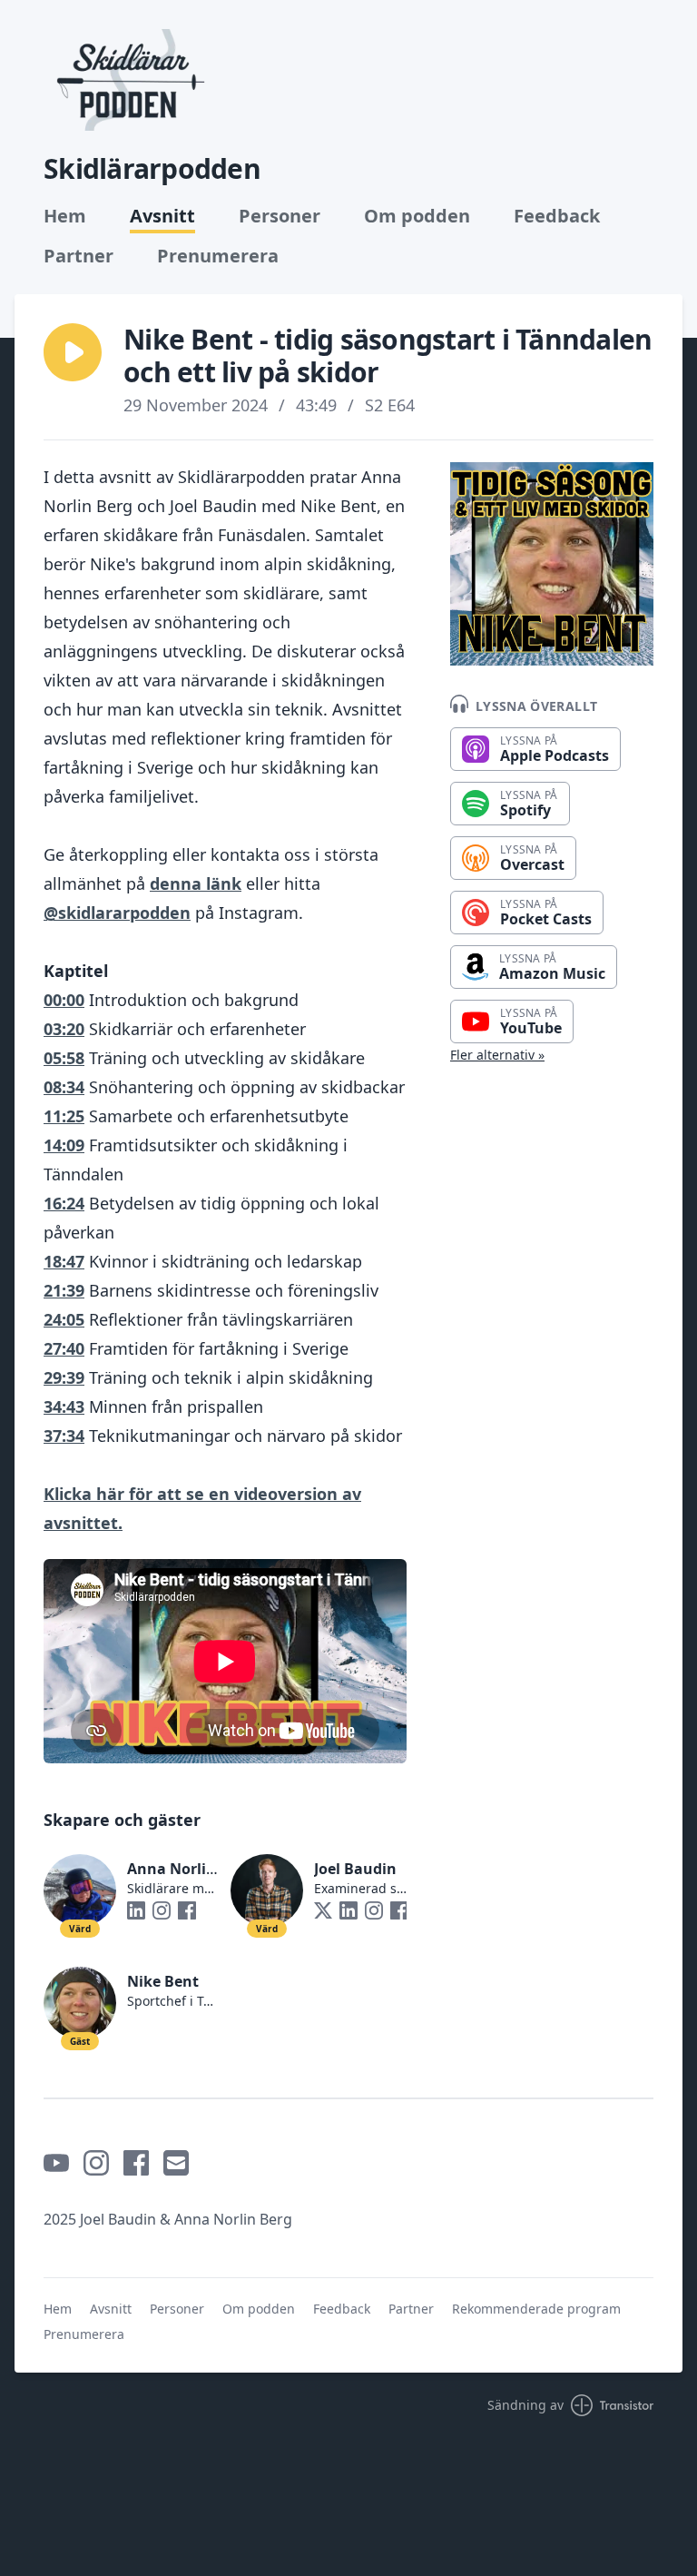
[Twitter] (323, 1910)
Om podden (417, 216)
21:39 (64, 1290)
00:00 (64, 1000)
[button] (73, 352)
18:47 (64, 1261)
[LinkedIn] (136, 1910)
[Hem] (128, 80)
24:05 (64, 1319)
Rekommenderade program (536, 2309)
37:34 (64, 1436)
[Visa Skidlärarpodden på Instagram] (96, 2163)
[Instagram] (162, 1910)
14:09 (64, 1145)
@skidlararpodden (117, 913)
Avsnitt (162, 216)
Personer (280, 216)
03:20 (64, 1029)
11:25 (64, 1116)
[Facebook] (187, 1910)
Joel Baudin (355, 1869)
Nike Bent (163, 1981)
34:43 (64, 1406)
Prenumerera (218, 256)
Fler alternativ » (497, 1055)
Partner (79, 256)
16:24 (64, 1203)
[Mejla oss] (176, 2163)
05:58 (64, 1058)
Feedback (557, 216)
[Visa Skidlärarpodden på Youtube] (56, 2163)
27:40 (64, 1348)
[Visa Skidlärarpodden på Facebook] (136, 2163)
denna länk (196, 883)
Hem (65, 216)
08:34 (64, 1087)
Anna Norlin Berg (190, 1869)
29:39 (64, 1377)
